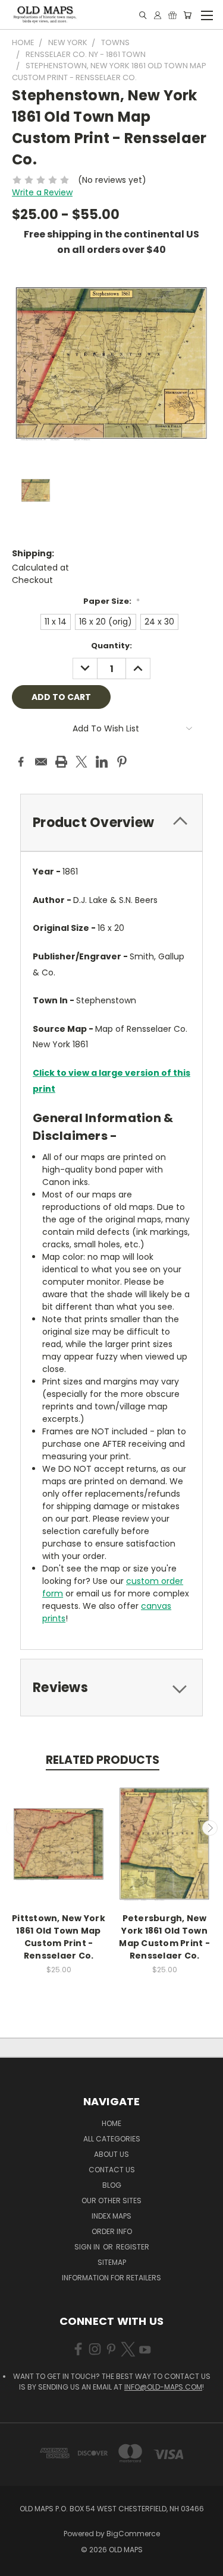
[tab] (111, 823)
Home (111, 2123)
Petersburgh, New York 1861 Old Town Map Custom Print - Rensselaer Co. (164, 1937)
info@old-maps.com (163, 2387)
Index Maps (111, 2216)
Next (210, 1828)
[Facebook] (21, 762)
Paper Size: (111, 601)
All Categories (112, 2139)
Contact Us (112, 2170)
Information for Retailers (111, 2278)
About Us (111, 2154)
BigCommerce (133, 2534)
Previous (14, 1828)
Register (133, 2247)
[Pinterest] (122, 762)
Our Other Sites (111, 2200)
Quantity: (111, 646)
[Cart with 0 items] (187, 15)
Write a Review (42, 192)
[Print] (61, 762)
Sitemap (112, 2262)
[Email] (41, 762)
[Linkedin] (102, 762)
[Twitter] (81, 762)
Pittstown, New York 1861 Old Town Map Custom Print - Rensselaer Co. (59, 1937)
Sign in (88, 2247)
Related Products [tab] (103, 1760)
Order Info (112, 2231)
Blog (112, 2185)
